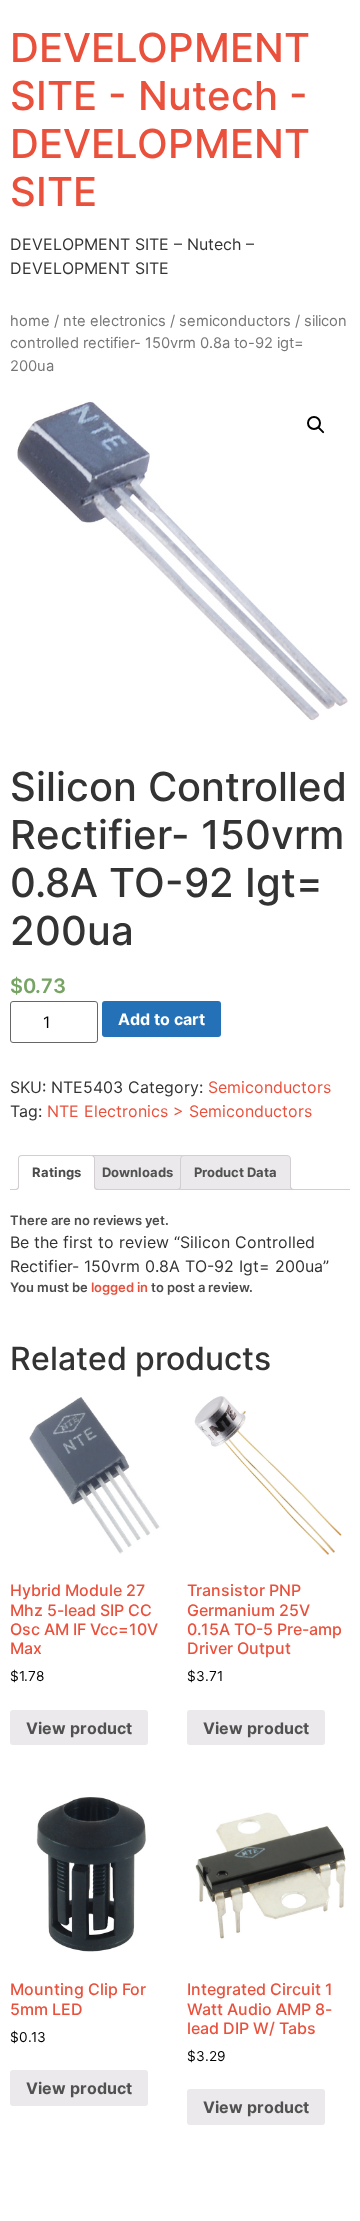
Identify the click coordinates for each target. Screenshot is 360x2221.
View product (79, 1728)
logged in (119, 1287)
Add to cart (161, 1019)
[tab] (56, 1172)
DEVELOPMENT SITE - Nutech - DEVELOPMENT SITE (160, 119)
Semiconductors (235, 321)
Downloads (137, 1172)
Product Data (235, 1172)
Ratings (56, 1172)
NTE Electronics (114, 321)
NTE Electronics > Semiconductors (179, 1111)
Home (30, 321)
